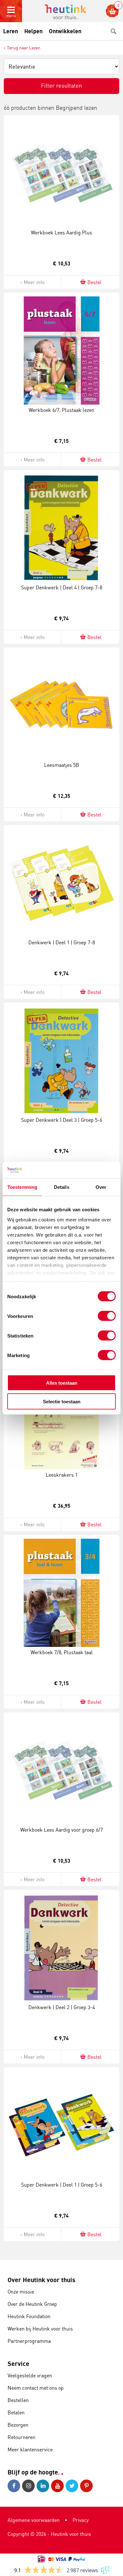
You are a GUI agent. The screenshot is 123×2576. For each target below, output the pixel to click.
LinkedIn (44, 2486)
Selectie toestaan (62, 1401)
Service (18, 2364)
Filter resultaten (61, 85)
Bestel (94, 282)
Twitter (73, 2486)
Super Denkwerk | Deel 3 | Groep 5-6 (62, 1120)
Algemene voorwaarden (34, 2520)
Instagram (29, 2486)
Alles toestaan (62, 1383)
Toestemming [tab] (22, 1187)
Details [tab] (62, 1187)
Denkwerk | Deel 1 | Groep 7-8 (62, 942)
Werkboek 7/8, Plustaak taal (62, 1652)
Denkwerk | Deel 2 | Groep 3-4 (62, 2007)
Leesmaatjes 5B (62, 765)
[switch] (107, 1316)
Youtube (58, 2486)
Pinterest (87, 2486)
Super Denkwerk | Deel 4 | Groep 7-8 (62, 587)
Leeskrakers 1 (62, 1475)
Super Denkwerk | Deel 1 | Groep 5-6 (62, 2185)
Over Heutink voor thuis (41, 2280)
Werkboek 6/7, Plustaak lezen (61, 410)
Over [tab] (101, 1187)
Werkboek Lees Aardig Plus (61, 233)
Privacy (81, 2520)
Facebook (15, 2486)
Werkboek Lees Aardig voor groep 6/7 (61, 1830)
